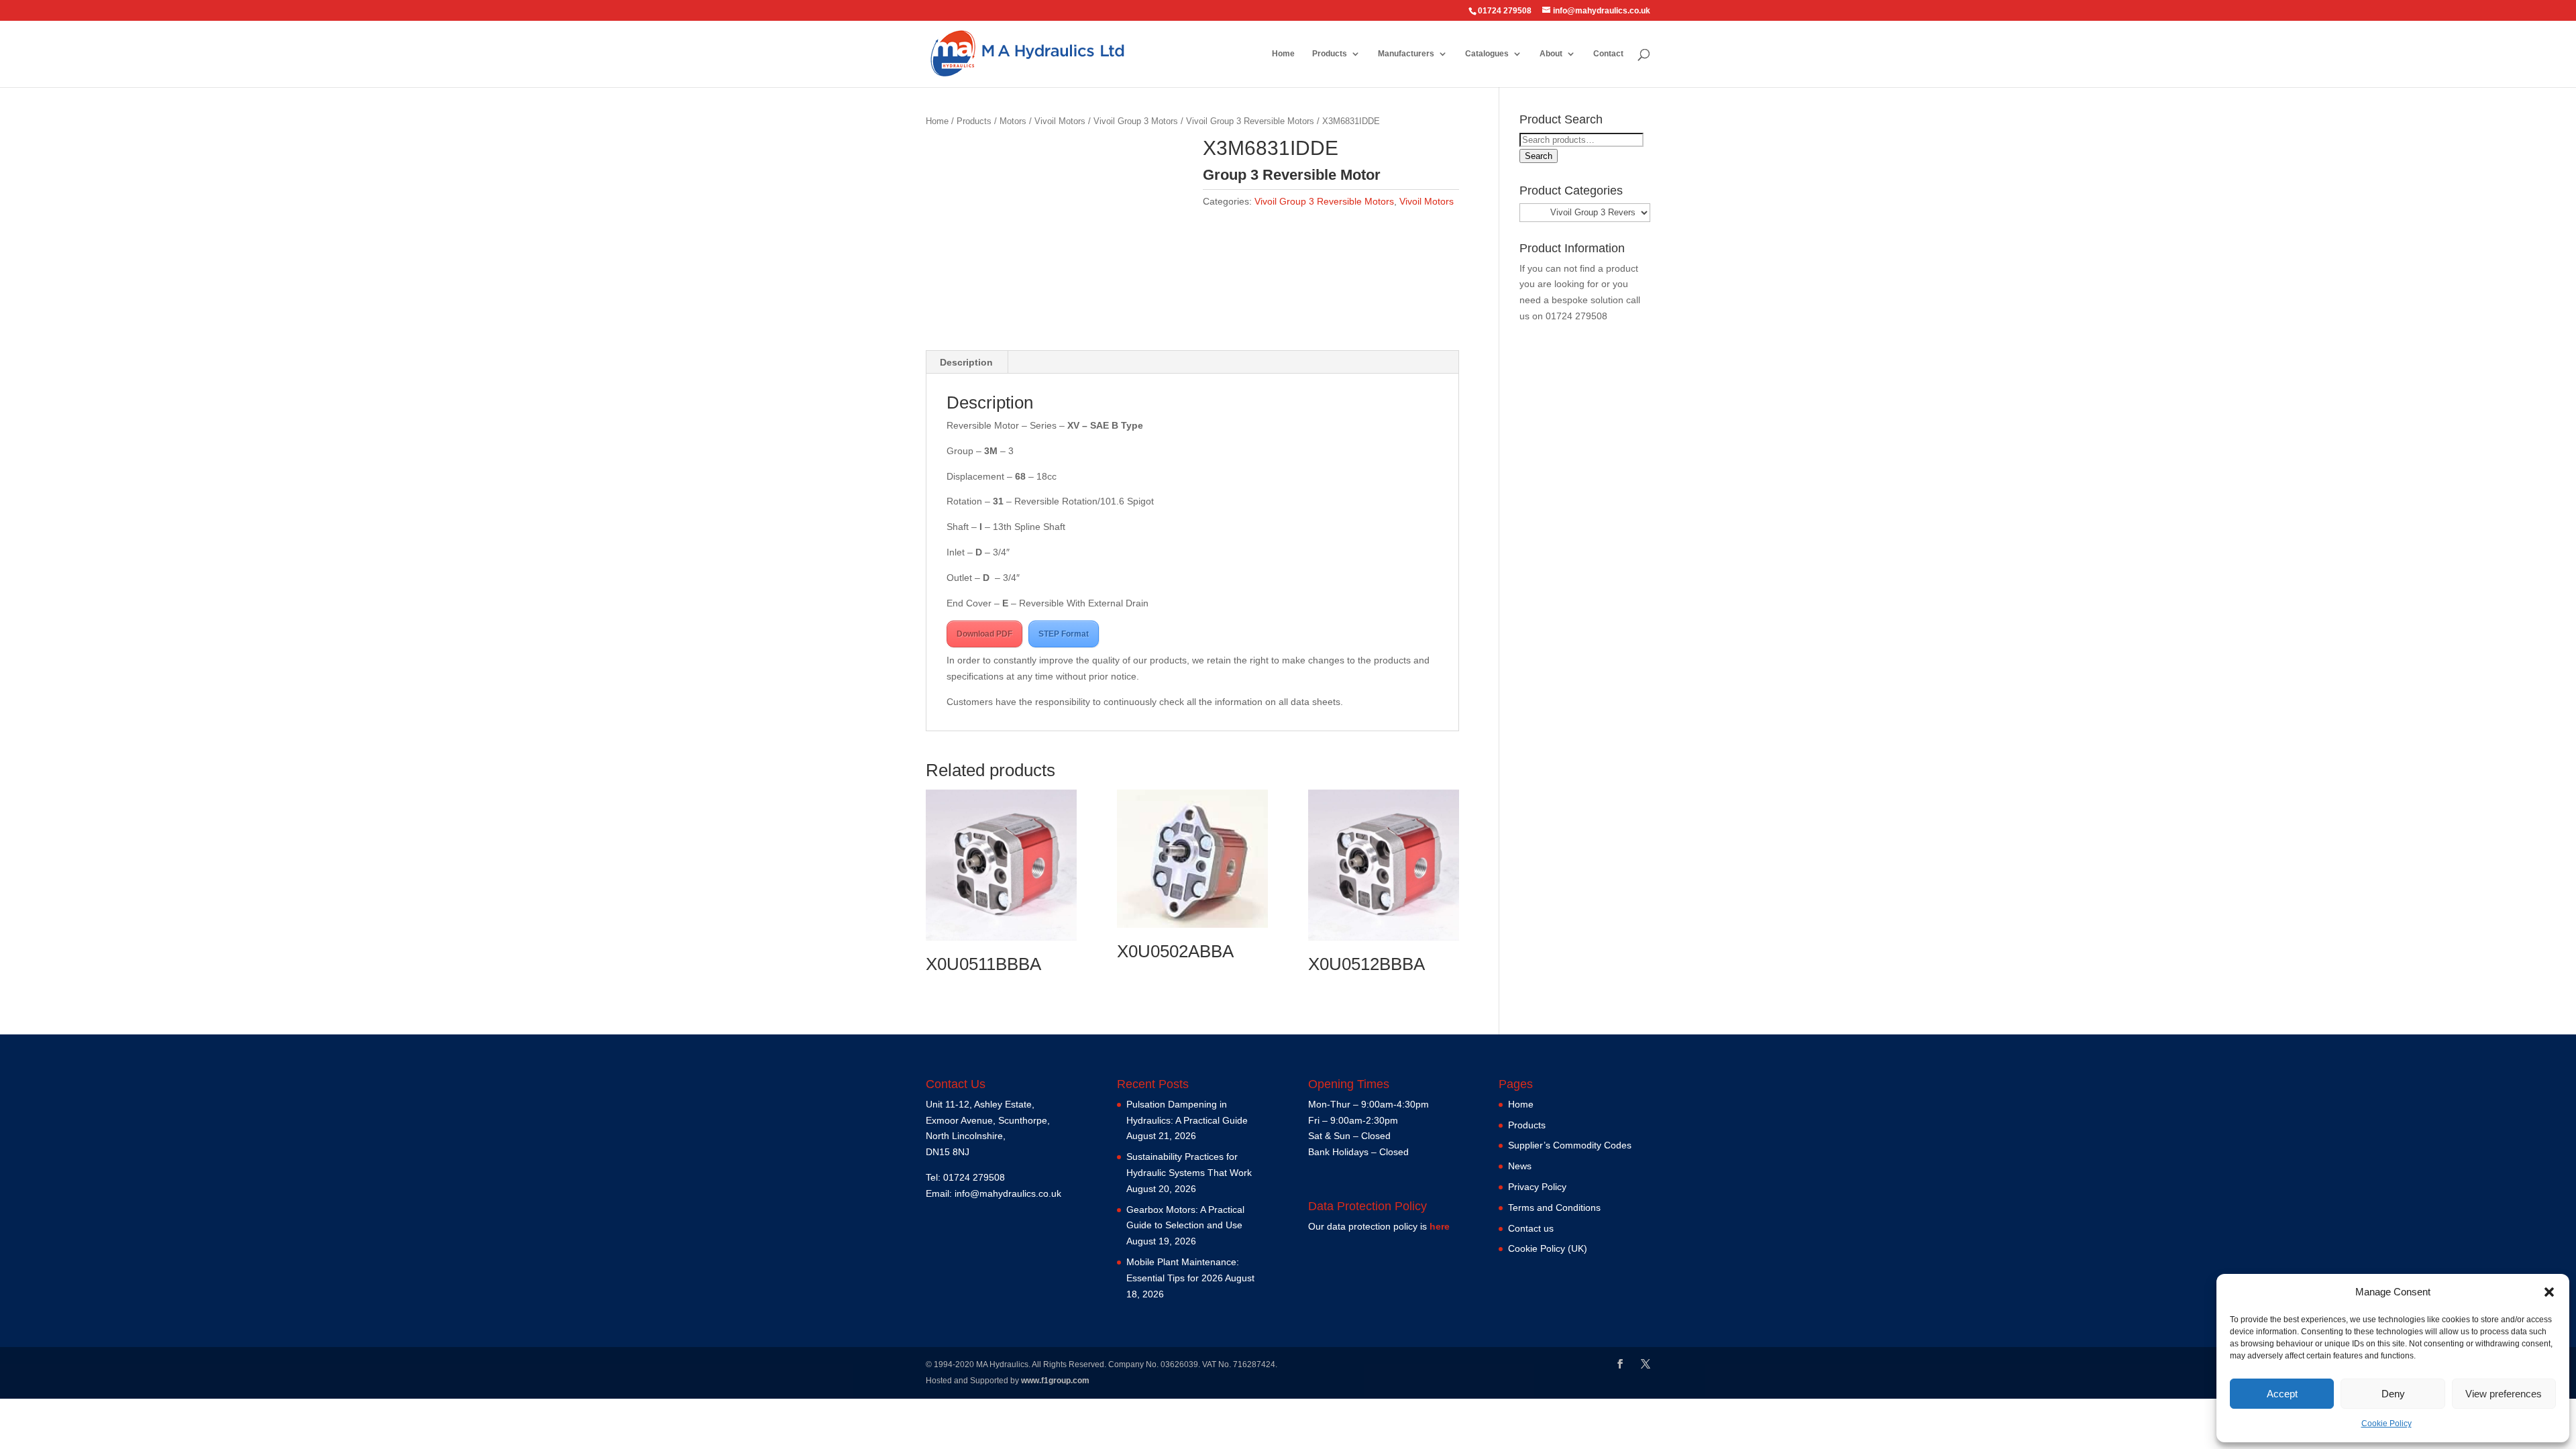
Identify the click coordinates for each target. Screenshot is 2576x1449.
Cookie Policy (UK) (1548, 1248)
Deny (2393, 1394)
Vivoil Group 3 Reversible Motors (1250, 121)
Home (1283, 54)
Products (1330, 54)
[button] (2549, 1292)
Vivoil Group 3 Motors (1136, 121)
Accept (2282, 1394)
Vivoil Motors (1060, 121)
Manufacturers (1406, 54)
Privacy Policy (1537, 1187)
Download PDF (984, 634)
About (1551, 54)
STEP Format (1064, 634)
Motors (1013, 121)
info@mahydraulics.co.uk (1008, 1193)
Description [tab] (966, 362)
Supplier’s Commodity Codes (1570, 1145)
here (1440, 1226)
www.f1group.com (1055, 1381)
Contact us (1531, 1228)
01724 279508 (1576, 316)
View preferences (2504, 1394)
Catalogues (1487, 54)
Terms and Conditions (1554, 1207)
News (1520, 1166)
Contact (1608, 54)
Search (1539, 156)
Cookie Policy (2386, 1424)
